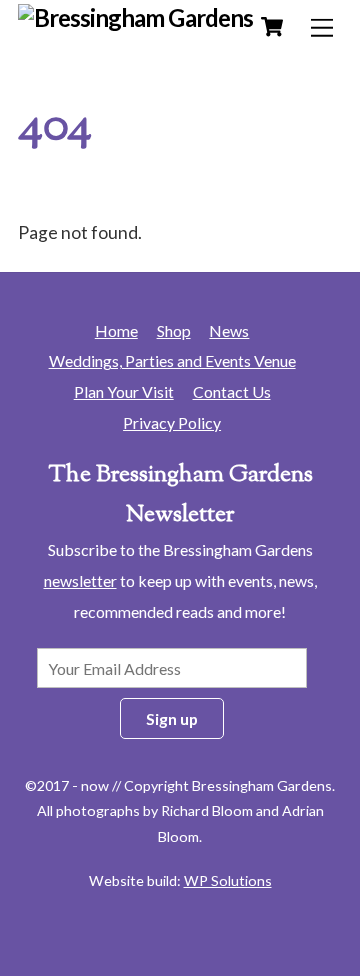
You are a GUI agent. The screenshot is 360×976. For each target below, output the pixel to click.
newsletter (80, 580)
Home (116, 330)
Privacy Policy (172, 422)
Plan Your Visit (124, 391)
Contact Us (232, 391)
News (229, 330)
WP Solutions (228, 880)
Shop (174, 330)
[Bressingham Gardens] (135, 17)
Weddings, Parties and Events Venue (172, 360)
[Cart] (272, 27)
